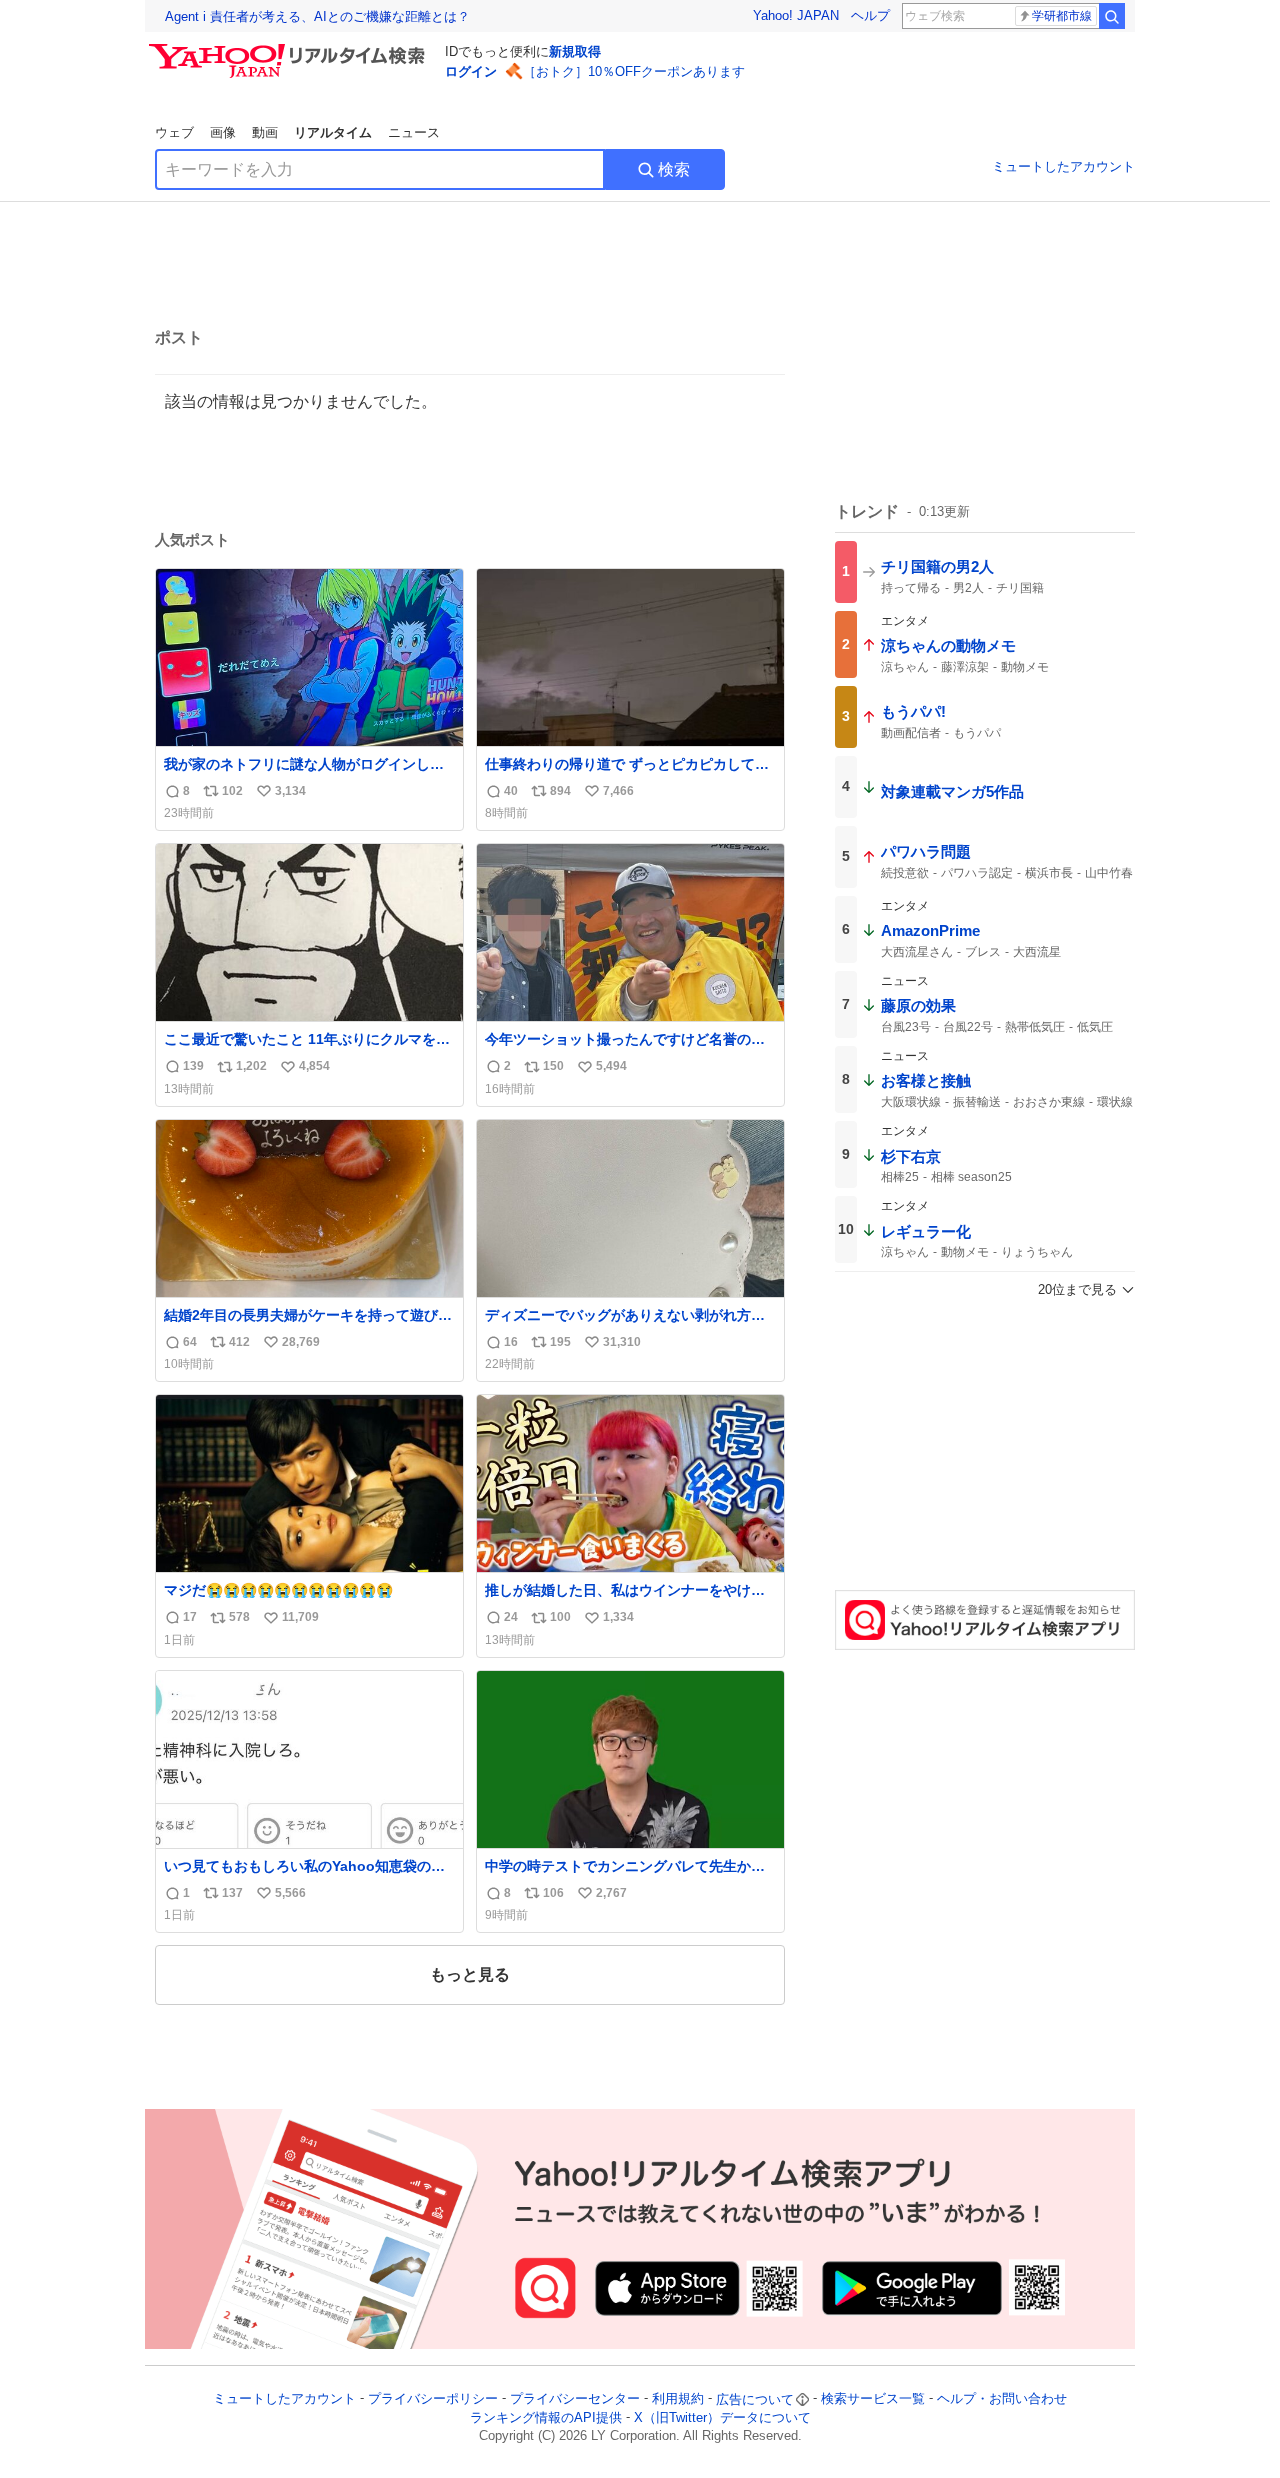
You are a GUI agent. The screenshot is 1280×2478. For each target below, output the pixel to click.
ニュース (414, 132)
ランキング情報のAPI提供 (546, 2417)
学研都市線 (1062, 16)
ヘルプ (870, 15)
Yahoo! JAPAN (796, 15)
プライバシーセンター (575, 2399)
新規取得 (575, 51)
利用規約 (678, 2399)
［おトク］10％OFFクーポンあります (634, 71)
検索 (674, 169)
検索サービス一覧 (873, 2399)
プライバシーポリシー (433, 2399)
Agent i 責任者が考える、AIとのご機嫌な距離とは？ (317, 16)
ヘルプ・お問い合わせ (1002, 2399)
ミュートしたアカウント (1063, 166)
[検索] (1112, 16)
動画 (265, 132)
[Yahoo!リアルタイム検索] (290, 49)
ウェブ (174, 132)
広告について (755, 2399)
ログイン (471, 71)
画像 (223, 132)
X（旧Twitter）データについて (722, 2417)
